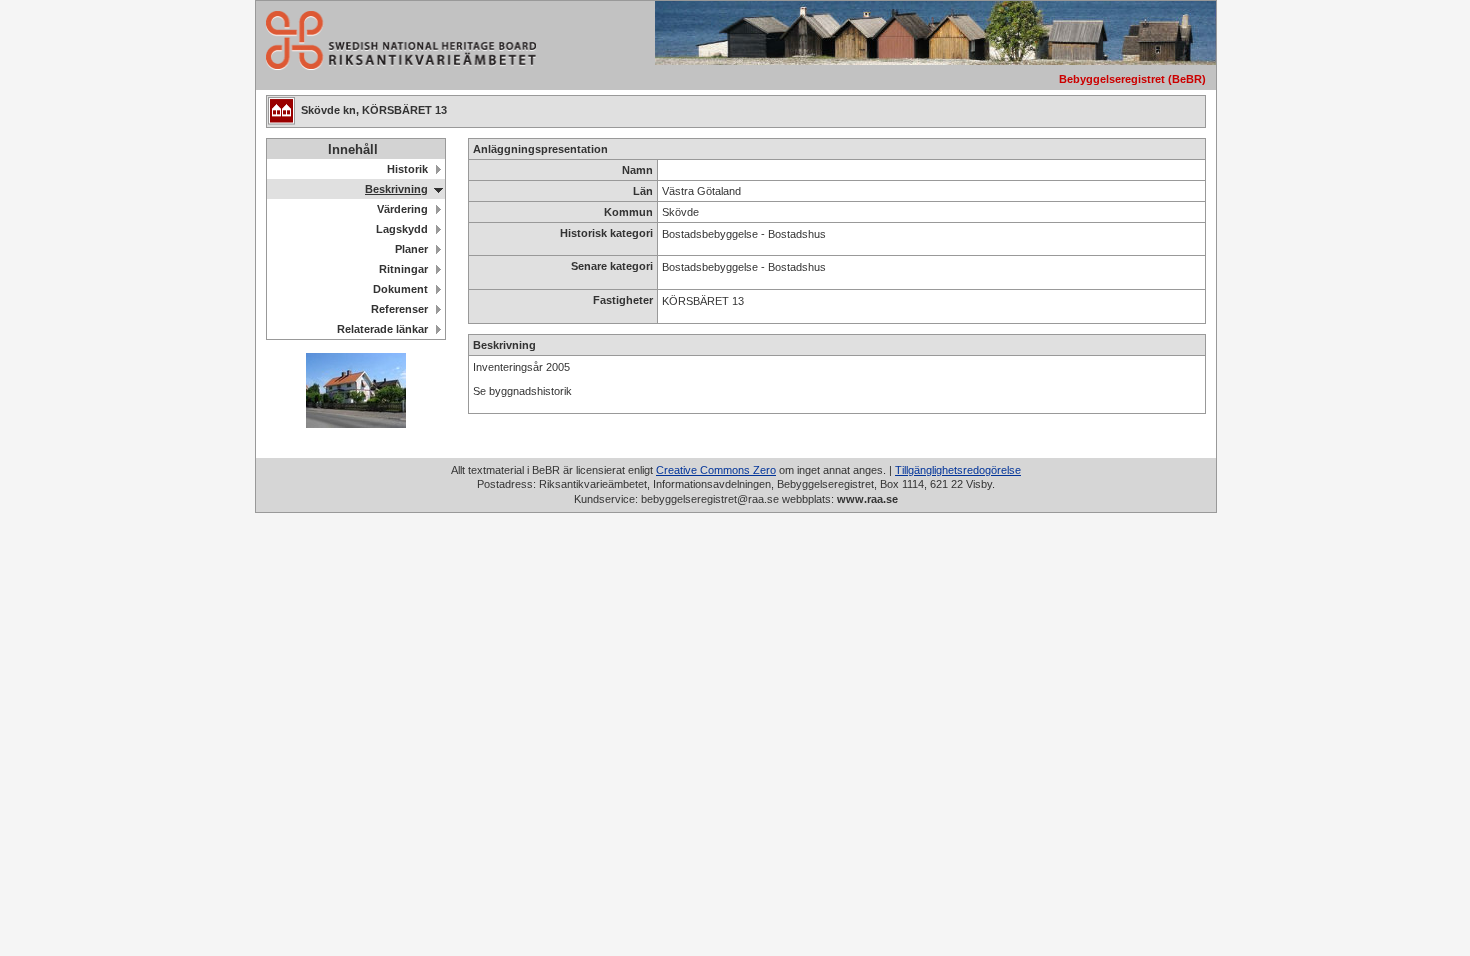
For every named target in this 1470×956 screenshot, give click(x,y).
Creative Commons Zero (716, 470)
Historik (407, 169)
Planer (411, 249)
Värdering (402, 209)
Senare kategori (612, 266)
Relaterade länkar (382, 329)
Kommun (628, 212)
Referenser (399, 309)
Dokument (400, 289)
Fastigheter (623, 300)
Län (643, 191)
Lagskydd (402, 229)
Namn (637, 170)
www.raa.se (867, 499)
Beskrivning (396, 189)
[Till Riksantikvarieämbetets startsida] (396, 64)
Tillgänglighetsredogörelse (958, 470)
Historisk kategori (606, 233)
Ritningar (403, 269)
